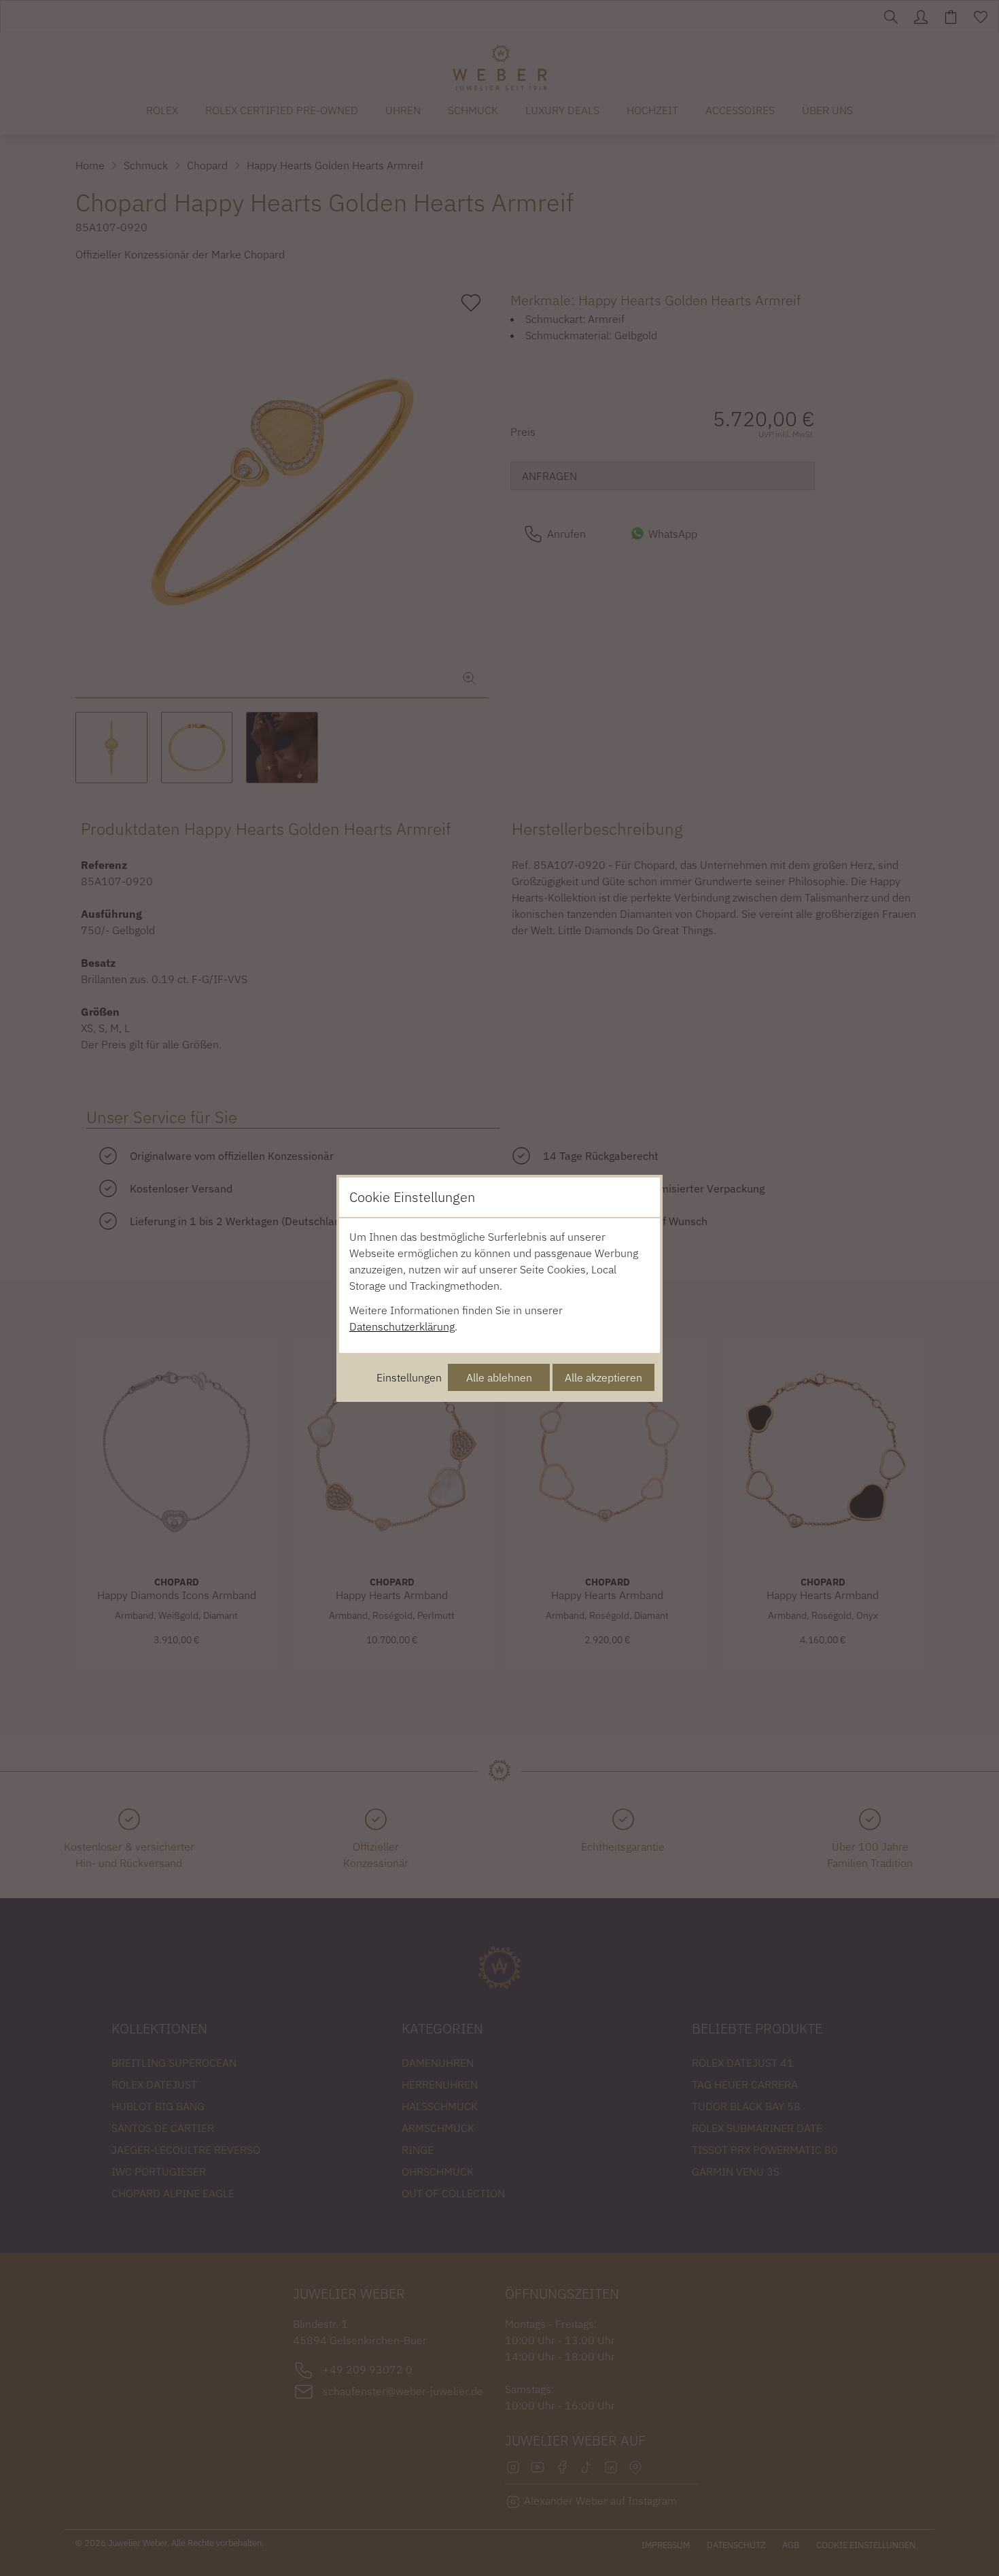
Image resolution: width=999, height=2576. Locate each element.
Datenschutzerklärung (402, 1326)
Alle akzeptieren (603, 1377)
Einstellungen (409, 1377)
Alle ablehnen (499, 1377)
